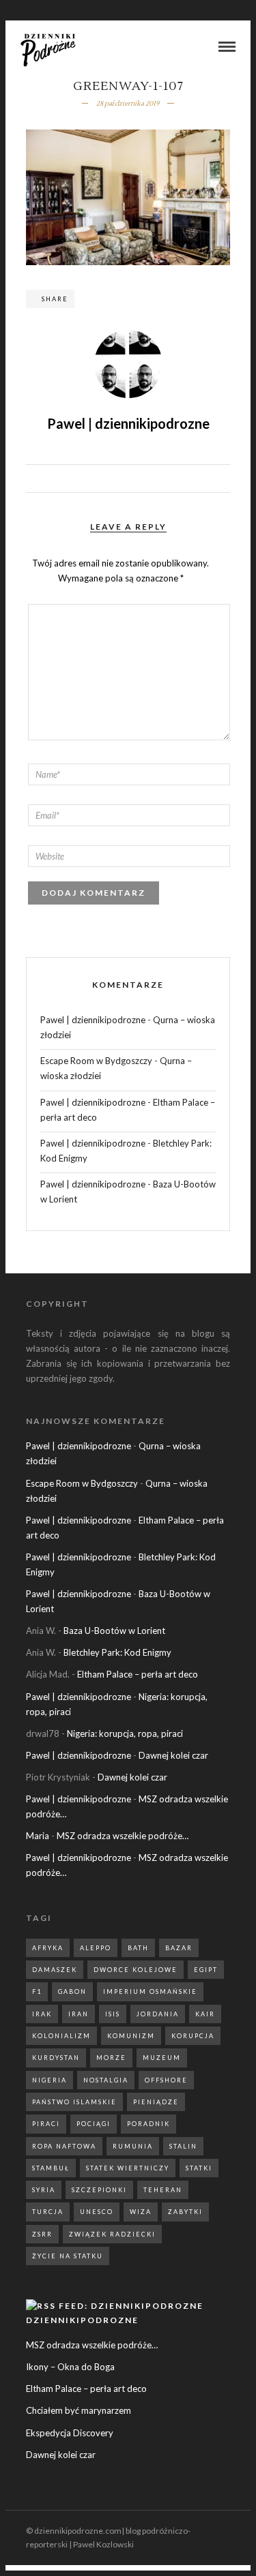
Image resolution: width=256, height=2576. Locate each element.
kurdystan (56, 2058)
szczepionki (99, 2190)
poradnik (148, 2124)
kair (205, 2014)
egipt (206, 1970)
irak (42, 2014)
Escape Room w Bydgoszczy (96, 1061)
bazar (179, 1948)
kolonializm (61, 2036)
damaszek (55, 1970)
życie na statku (68, 2256)
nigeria (49, 2080)
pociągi (94, 2124)
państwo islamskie (74, 2102)
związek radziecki (112, 2234)
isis (113, 2014)
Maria (38, 1836)
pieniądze (156, 2102)
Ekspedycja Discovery (70, 2433)
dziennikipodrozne (82, 2320)
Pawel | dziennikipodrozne (93, 1020)
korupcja (193, 2036)
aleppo (96, 1948)
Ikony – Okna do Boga (70, 2367)
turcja (48, 2212)
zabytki (185, 2212)
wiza (141, 2212)
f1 (37, 1991)
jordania (158, 2014)
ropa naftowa (64, 2146)
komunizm (131, 2036)
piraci (46, 2124)
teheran (163, 2190)
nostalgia (106, 2080)
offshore (166, 2080)
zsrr (42, 2234)
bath (138, 1948)
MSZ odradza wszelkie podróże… (123, 1836)
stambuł (51, 2168)
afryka (48, 1948)
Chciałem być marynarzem (79, 2410)
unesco (97, 2212)
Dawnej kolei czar (173, 1755)
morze (111, 2058)
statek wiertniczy (128, 2168)
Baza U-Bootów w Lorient (114, 1631)
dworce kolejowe (136, 1970)
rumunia (133, 2146)
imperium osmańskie (150, 1991)
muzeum (162, 2058)
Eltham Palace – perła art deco (138, 1674)
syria (44, 2190)
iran (79, 2014)
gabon (72, 1991)
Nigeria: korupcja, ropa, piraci (125, 1733)
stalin (183, 2146)
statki (199, 2168)
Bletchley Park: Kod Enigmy (117, 1652)
